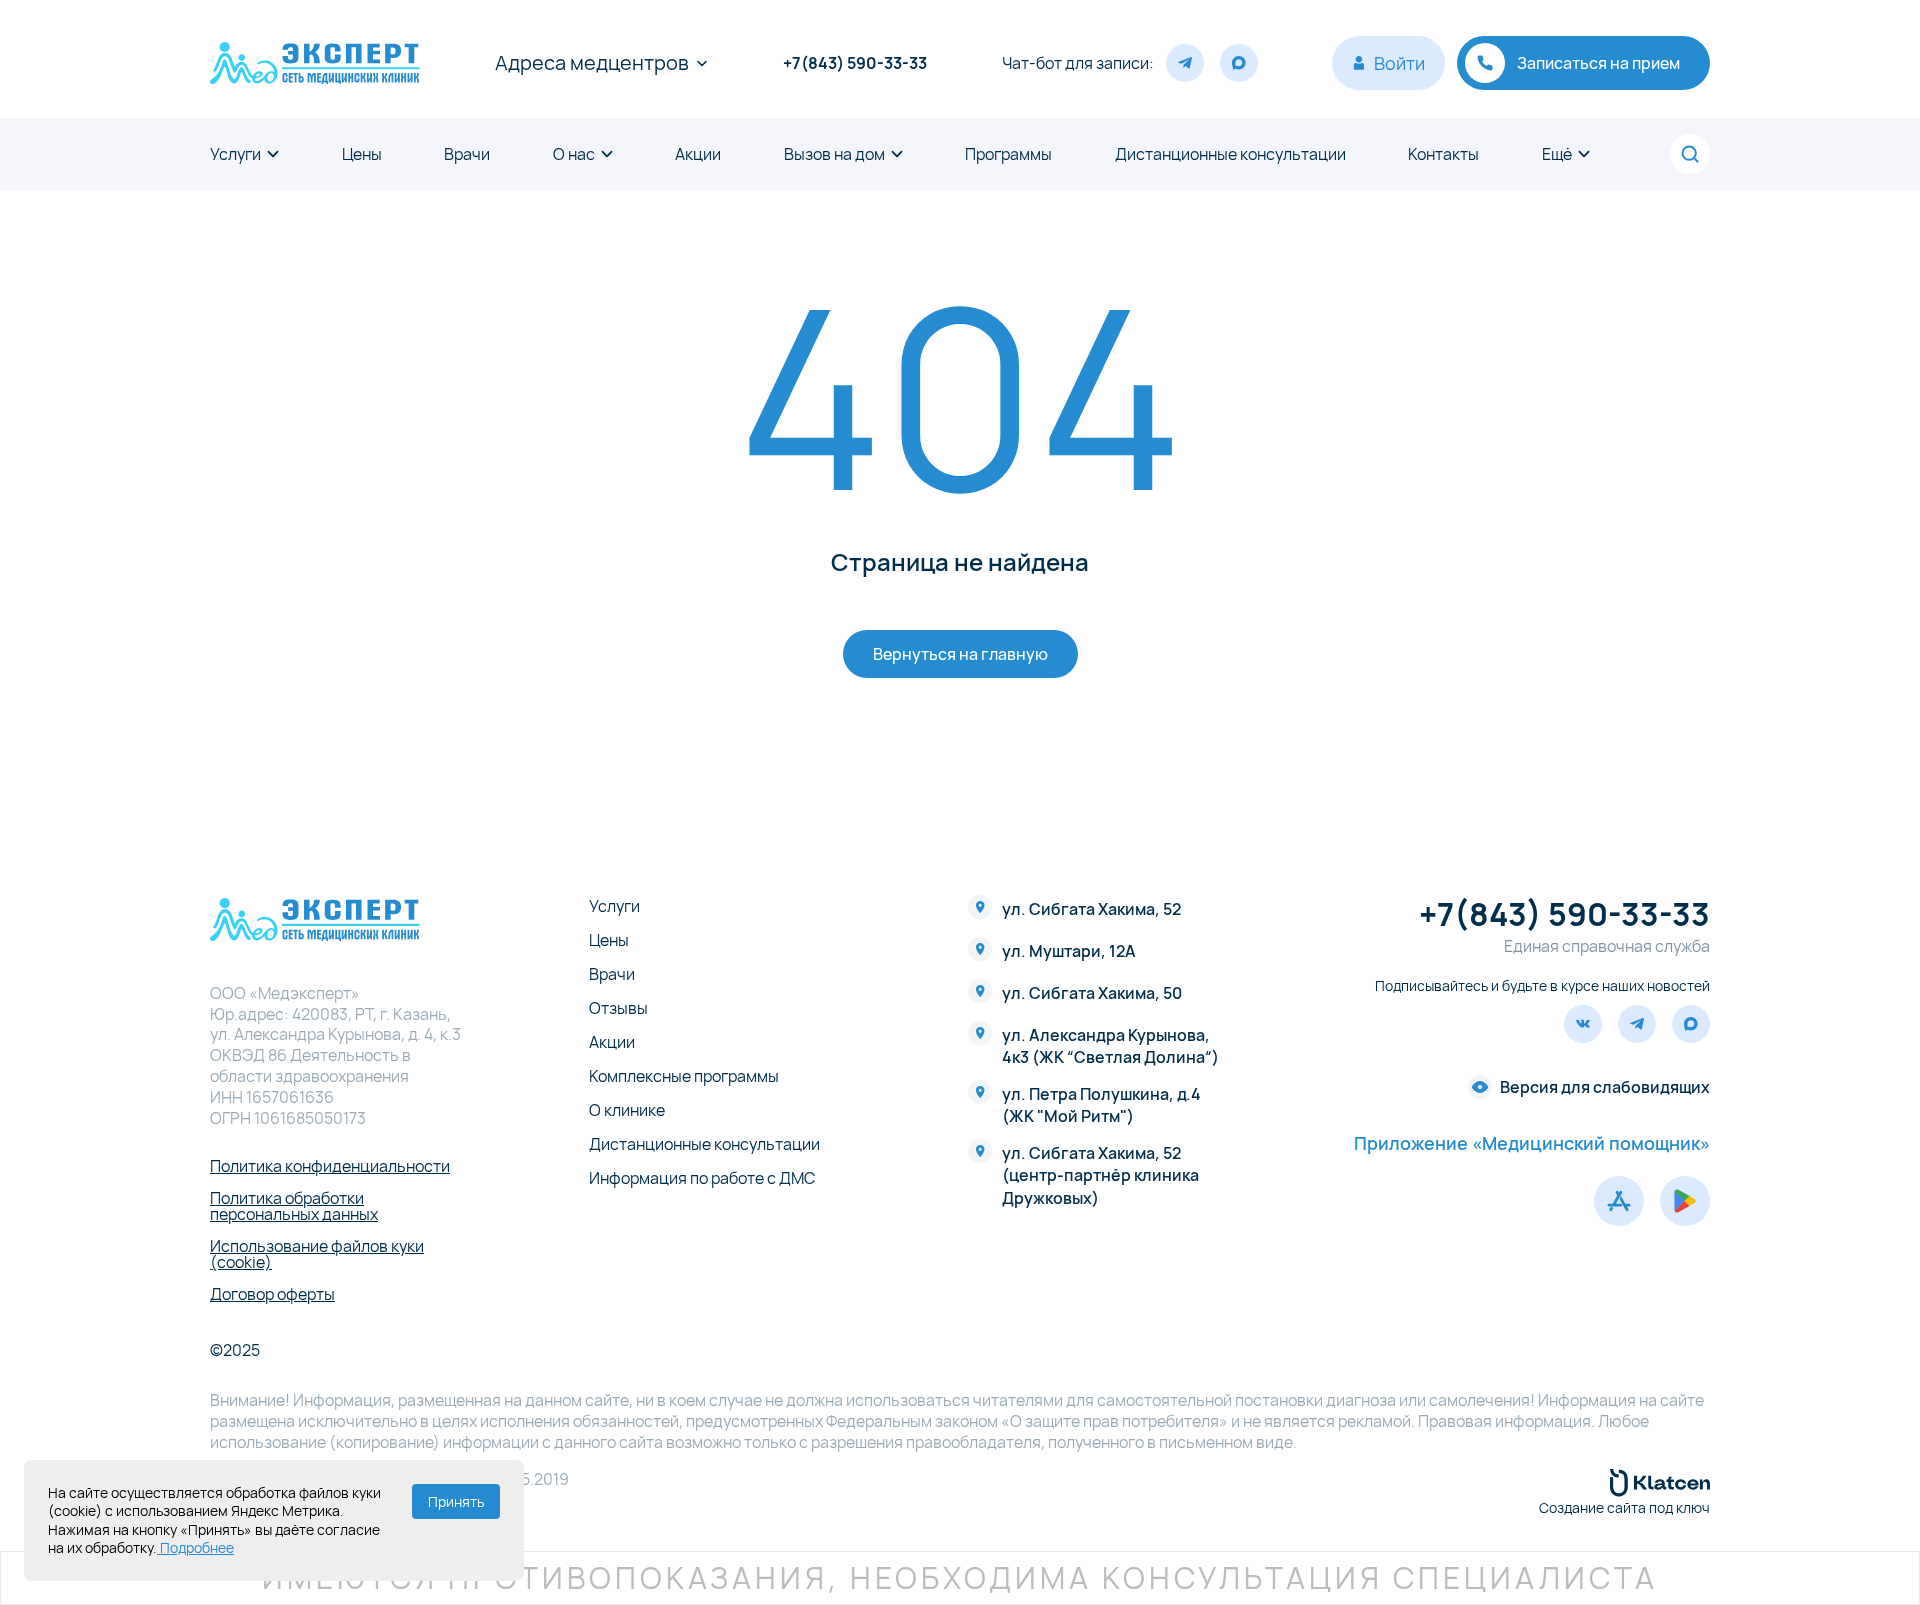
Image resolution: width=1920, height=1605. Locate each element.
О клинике (627, 1110)
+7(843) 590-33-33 (855, 63)
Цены (362, 154)
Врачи (467, 154)
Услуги (235, 154)
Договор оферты (272, 1294)
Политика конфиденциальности (330, 1166)
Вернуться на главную (960, 654)
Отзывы (618, 1008)
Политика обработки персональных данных (294, 1206)
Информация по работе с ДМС (702, 1178)
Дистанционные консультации (1230, 154)
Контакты (1443, 154)
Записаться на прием (1598, 63)
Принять (456, 1501)
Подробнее (195, 1547)
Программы (1008, 154)
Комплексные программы (684, 1076)
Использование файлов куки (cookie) (317, 1254)
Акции (698, 154)
